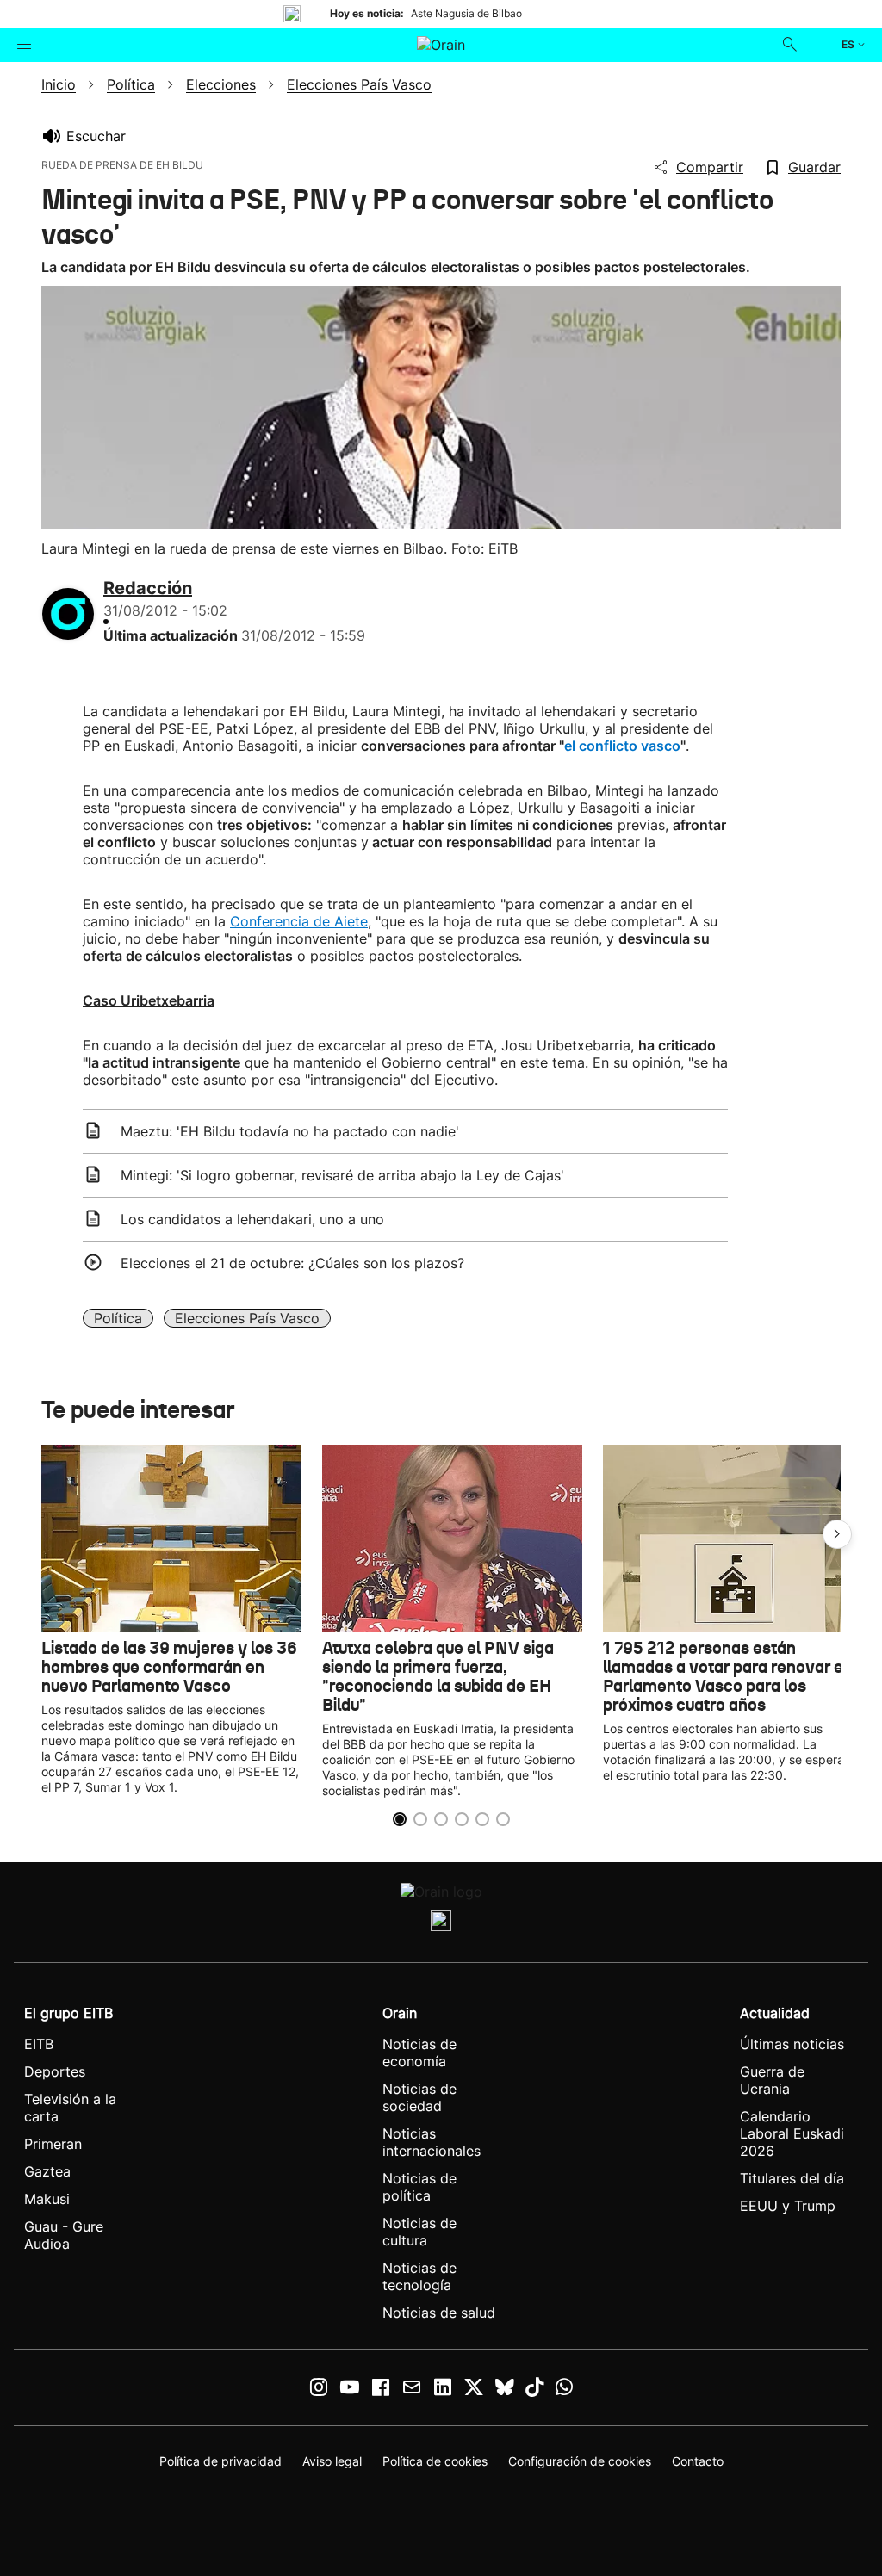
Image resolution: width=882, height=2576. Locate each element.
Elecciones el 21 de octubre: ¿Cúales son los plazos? (292, 1263)
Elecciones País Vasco (247, 1318)
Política (118, 1318)
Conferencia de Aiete (299, 921)
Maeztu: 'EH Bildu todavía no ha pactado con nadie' (290, 1131)
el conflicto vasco (622, 746)
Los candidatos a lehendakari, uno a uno (252, 1219)
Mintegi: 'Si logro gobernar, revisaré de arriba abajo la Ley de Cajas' (342, 1175)
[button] (837, 1534)
